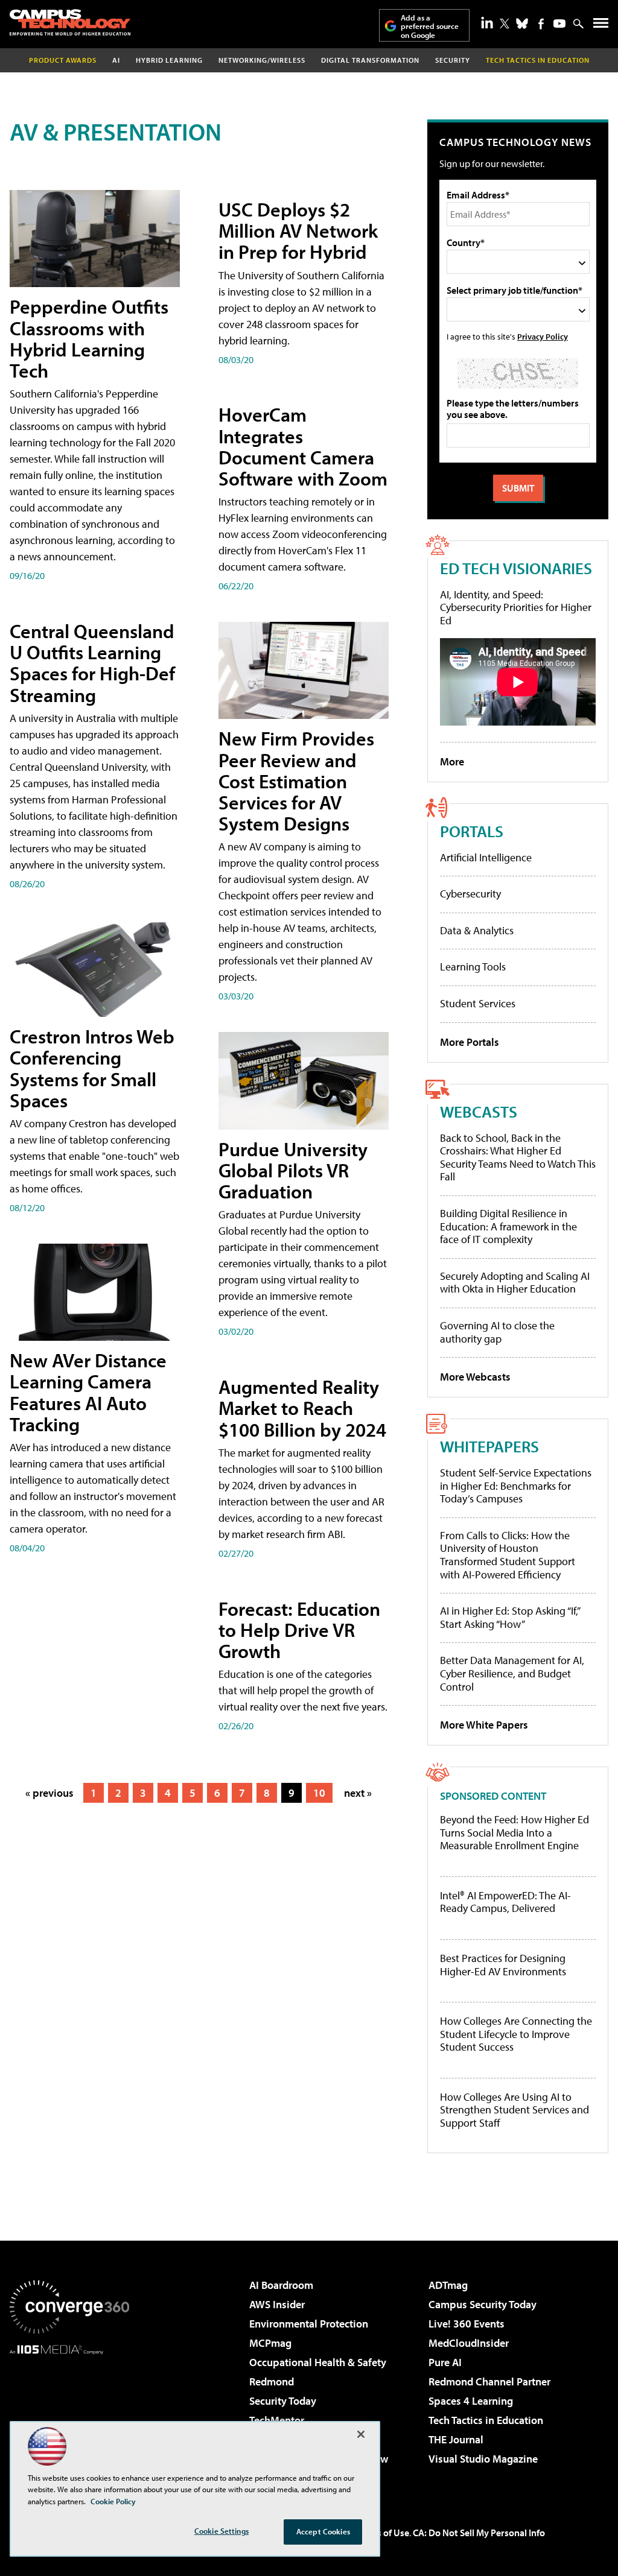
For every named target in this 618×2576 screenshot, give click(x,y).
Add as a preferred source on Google (430, 26)
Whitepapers (489, 1446)
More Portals (470, 1042)
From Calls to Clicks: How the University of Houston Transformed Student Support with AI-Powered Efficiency (508, 1555)
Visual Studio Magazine (483, 2459)
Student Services (478, 1003)
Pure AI (445, 2362)
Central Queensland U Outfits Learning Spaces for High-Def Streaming (92, 663)
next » (358, 1793)
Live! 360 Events (467, 2324)
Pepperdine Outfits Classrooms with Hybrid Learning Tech (89, 338)
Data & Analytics (477, 930)
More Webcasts (475, 1377)
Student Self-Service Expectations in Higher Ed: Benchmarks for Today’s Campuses (516, 1486)
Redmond (272, 2381)
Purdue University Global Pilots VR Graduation (293, 1170)
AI (116, 60)
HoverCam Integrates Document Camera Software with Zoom (303, 446)
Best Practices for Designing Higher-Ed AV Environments (503, 1965)
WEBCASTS (479, 1111)
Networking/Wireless (262, 60)
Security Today (283, 2401)
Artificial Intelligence (486, 857)
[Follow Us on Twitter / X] (505, 24)
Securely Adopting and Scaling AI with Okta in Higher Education (515, 1283)
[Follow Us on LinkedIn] (487, 22)
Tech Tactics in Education (486, 2420)
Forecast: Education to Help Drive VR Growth (299, 1630)
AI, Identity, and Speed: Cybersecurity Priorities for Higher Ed (516, 607)
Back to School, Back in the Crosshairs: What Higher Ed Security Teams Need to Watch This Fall (518, 1157)
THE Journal (456, 2439)
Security (453, 60)
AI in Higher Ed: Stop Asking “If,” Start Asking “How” (510, 1617)
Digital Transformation (370, 60)
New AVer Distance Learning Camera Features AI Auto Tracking (88, 1392)
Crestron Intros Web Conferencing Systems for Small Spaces (92, 1068)
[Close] (361, 2434)
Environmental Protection (309, 2324)
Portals (472, 831)
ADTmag (448, 2285)
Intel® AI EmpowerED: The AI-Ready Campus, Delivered (505, 1902)
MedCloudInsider (469, 2343)
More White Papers (484, 1725)
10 (319, 1793)
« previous (49, 1793)
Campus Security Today (483, 2304)
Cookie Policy (113, 2501)
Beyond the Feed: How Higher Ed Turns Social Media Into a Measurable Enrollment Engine (514, 1833)
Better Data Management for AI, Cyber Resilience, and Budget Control (512, 1673)
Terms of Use (383, 2533)
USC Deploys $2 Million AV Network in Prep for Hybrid (298, 230)
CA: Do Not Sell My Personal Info (479, 2533)
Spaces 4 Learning (471, 2401)
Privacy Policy (543, 336)
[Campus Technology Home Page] (70, 22)
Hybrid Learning (169, 60)
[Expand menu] (601, 26)
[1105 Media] (69, 2416)
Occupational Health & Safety (318, 2362)
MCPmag (270, 2343)
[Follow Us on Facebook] (541, 24)
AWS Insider (277, 2304)
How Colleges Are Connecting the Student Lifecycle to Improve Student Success (516, 2034)
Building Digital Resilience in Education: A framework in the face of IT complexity (508, 1226)
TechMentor (277, 2420)
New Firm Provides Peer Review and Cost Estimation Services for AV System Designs (296, 781)
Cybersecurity (470, 894)
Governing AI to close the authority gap (497, 1332)
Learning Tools (473, 967)
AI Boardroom (281, 2285)
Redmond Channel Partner (489, 2381)
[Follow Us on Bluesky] (522, 24)
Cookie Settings (221, 2531)
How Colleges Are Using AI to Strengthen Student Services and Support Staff (514, 2110)
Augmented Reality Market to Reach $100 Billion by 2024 (302, 1408)
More (452, 761)
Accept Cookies (323, 2531)
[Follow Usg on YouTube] (559, 24)
